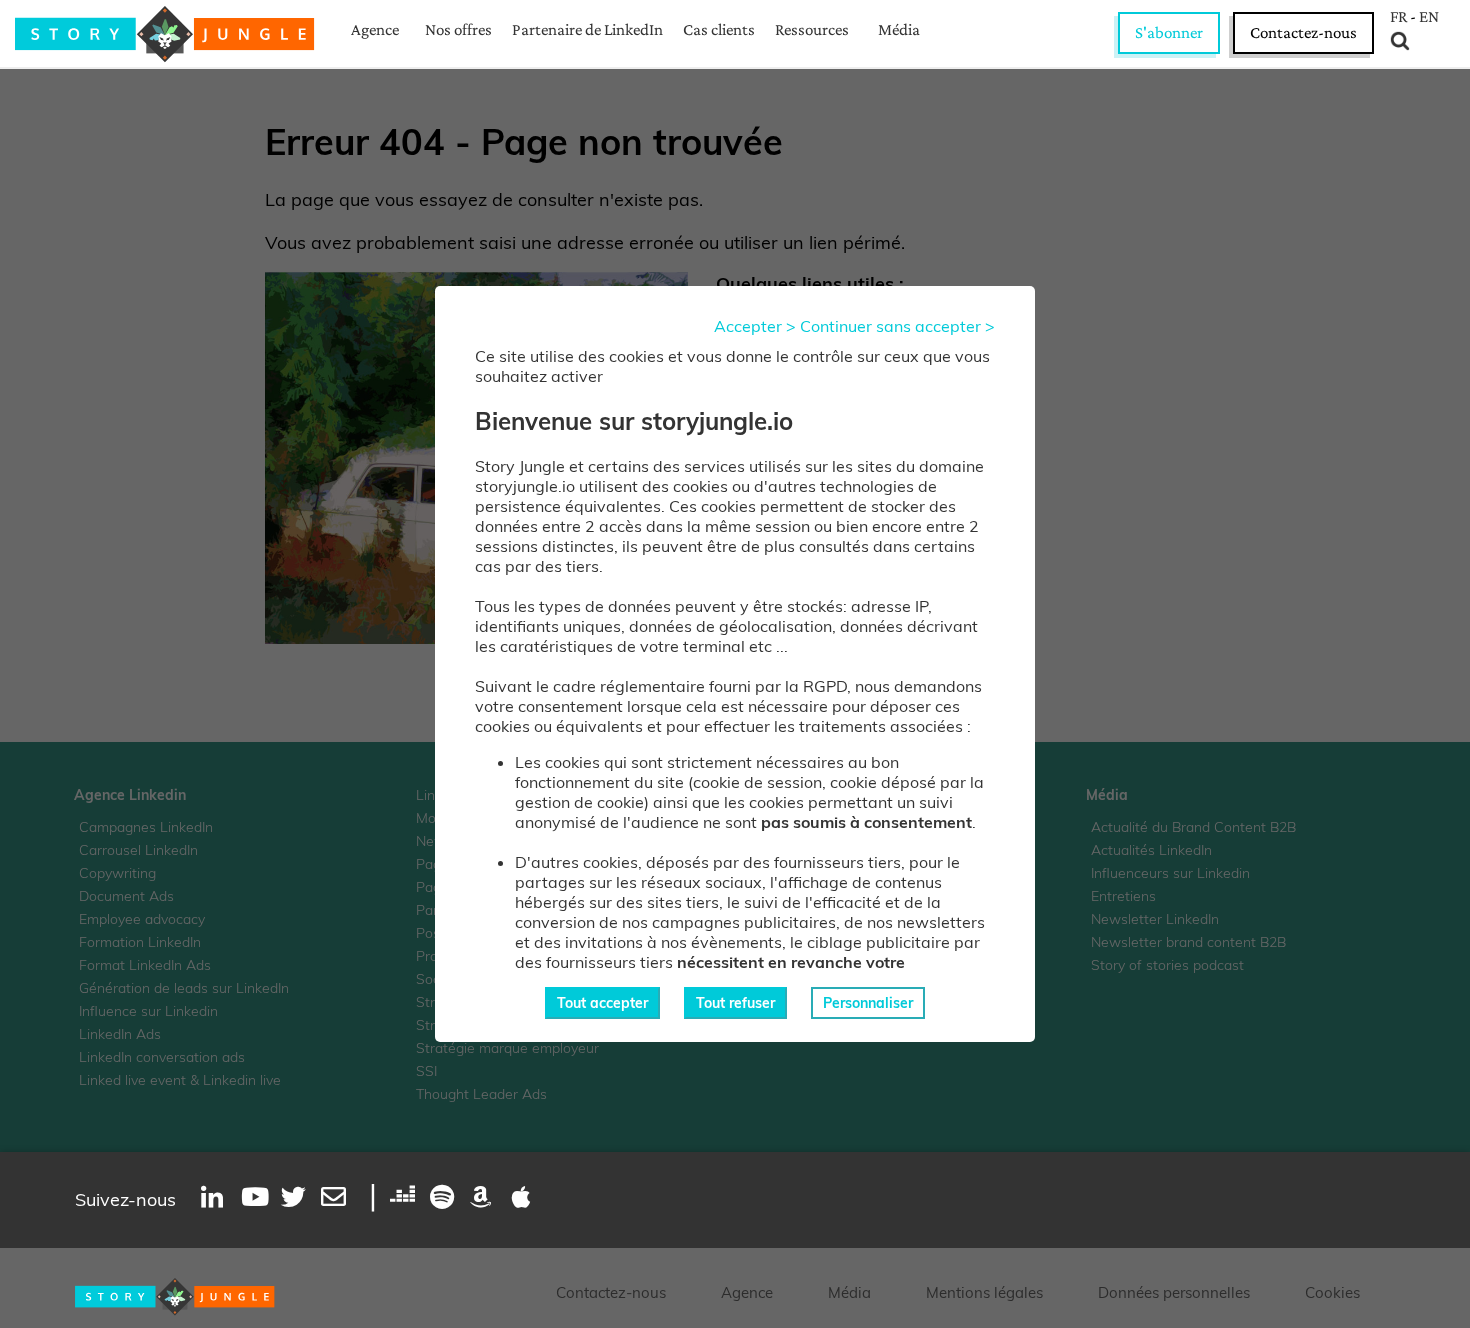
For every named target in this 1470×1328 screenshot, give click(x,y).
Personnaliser (868, 1003)
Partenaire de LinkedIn (587, 29)
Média (899, 29)
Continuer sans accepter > (897, 326)
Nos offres (458, 29)
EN (1429, 17)
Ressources (812, 29)
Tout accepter (602, 1003)
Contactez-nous (1303, 32)
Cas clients (719, 29)
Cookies (1332, 1292)
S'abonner (1169, 32)
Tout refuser (735, 1003)
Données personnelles (1174, 1292)
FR (1398, 17)
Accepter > (755, 326)
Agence (375, 29)
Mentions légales (984, 1292)
